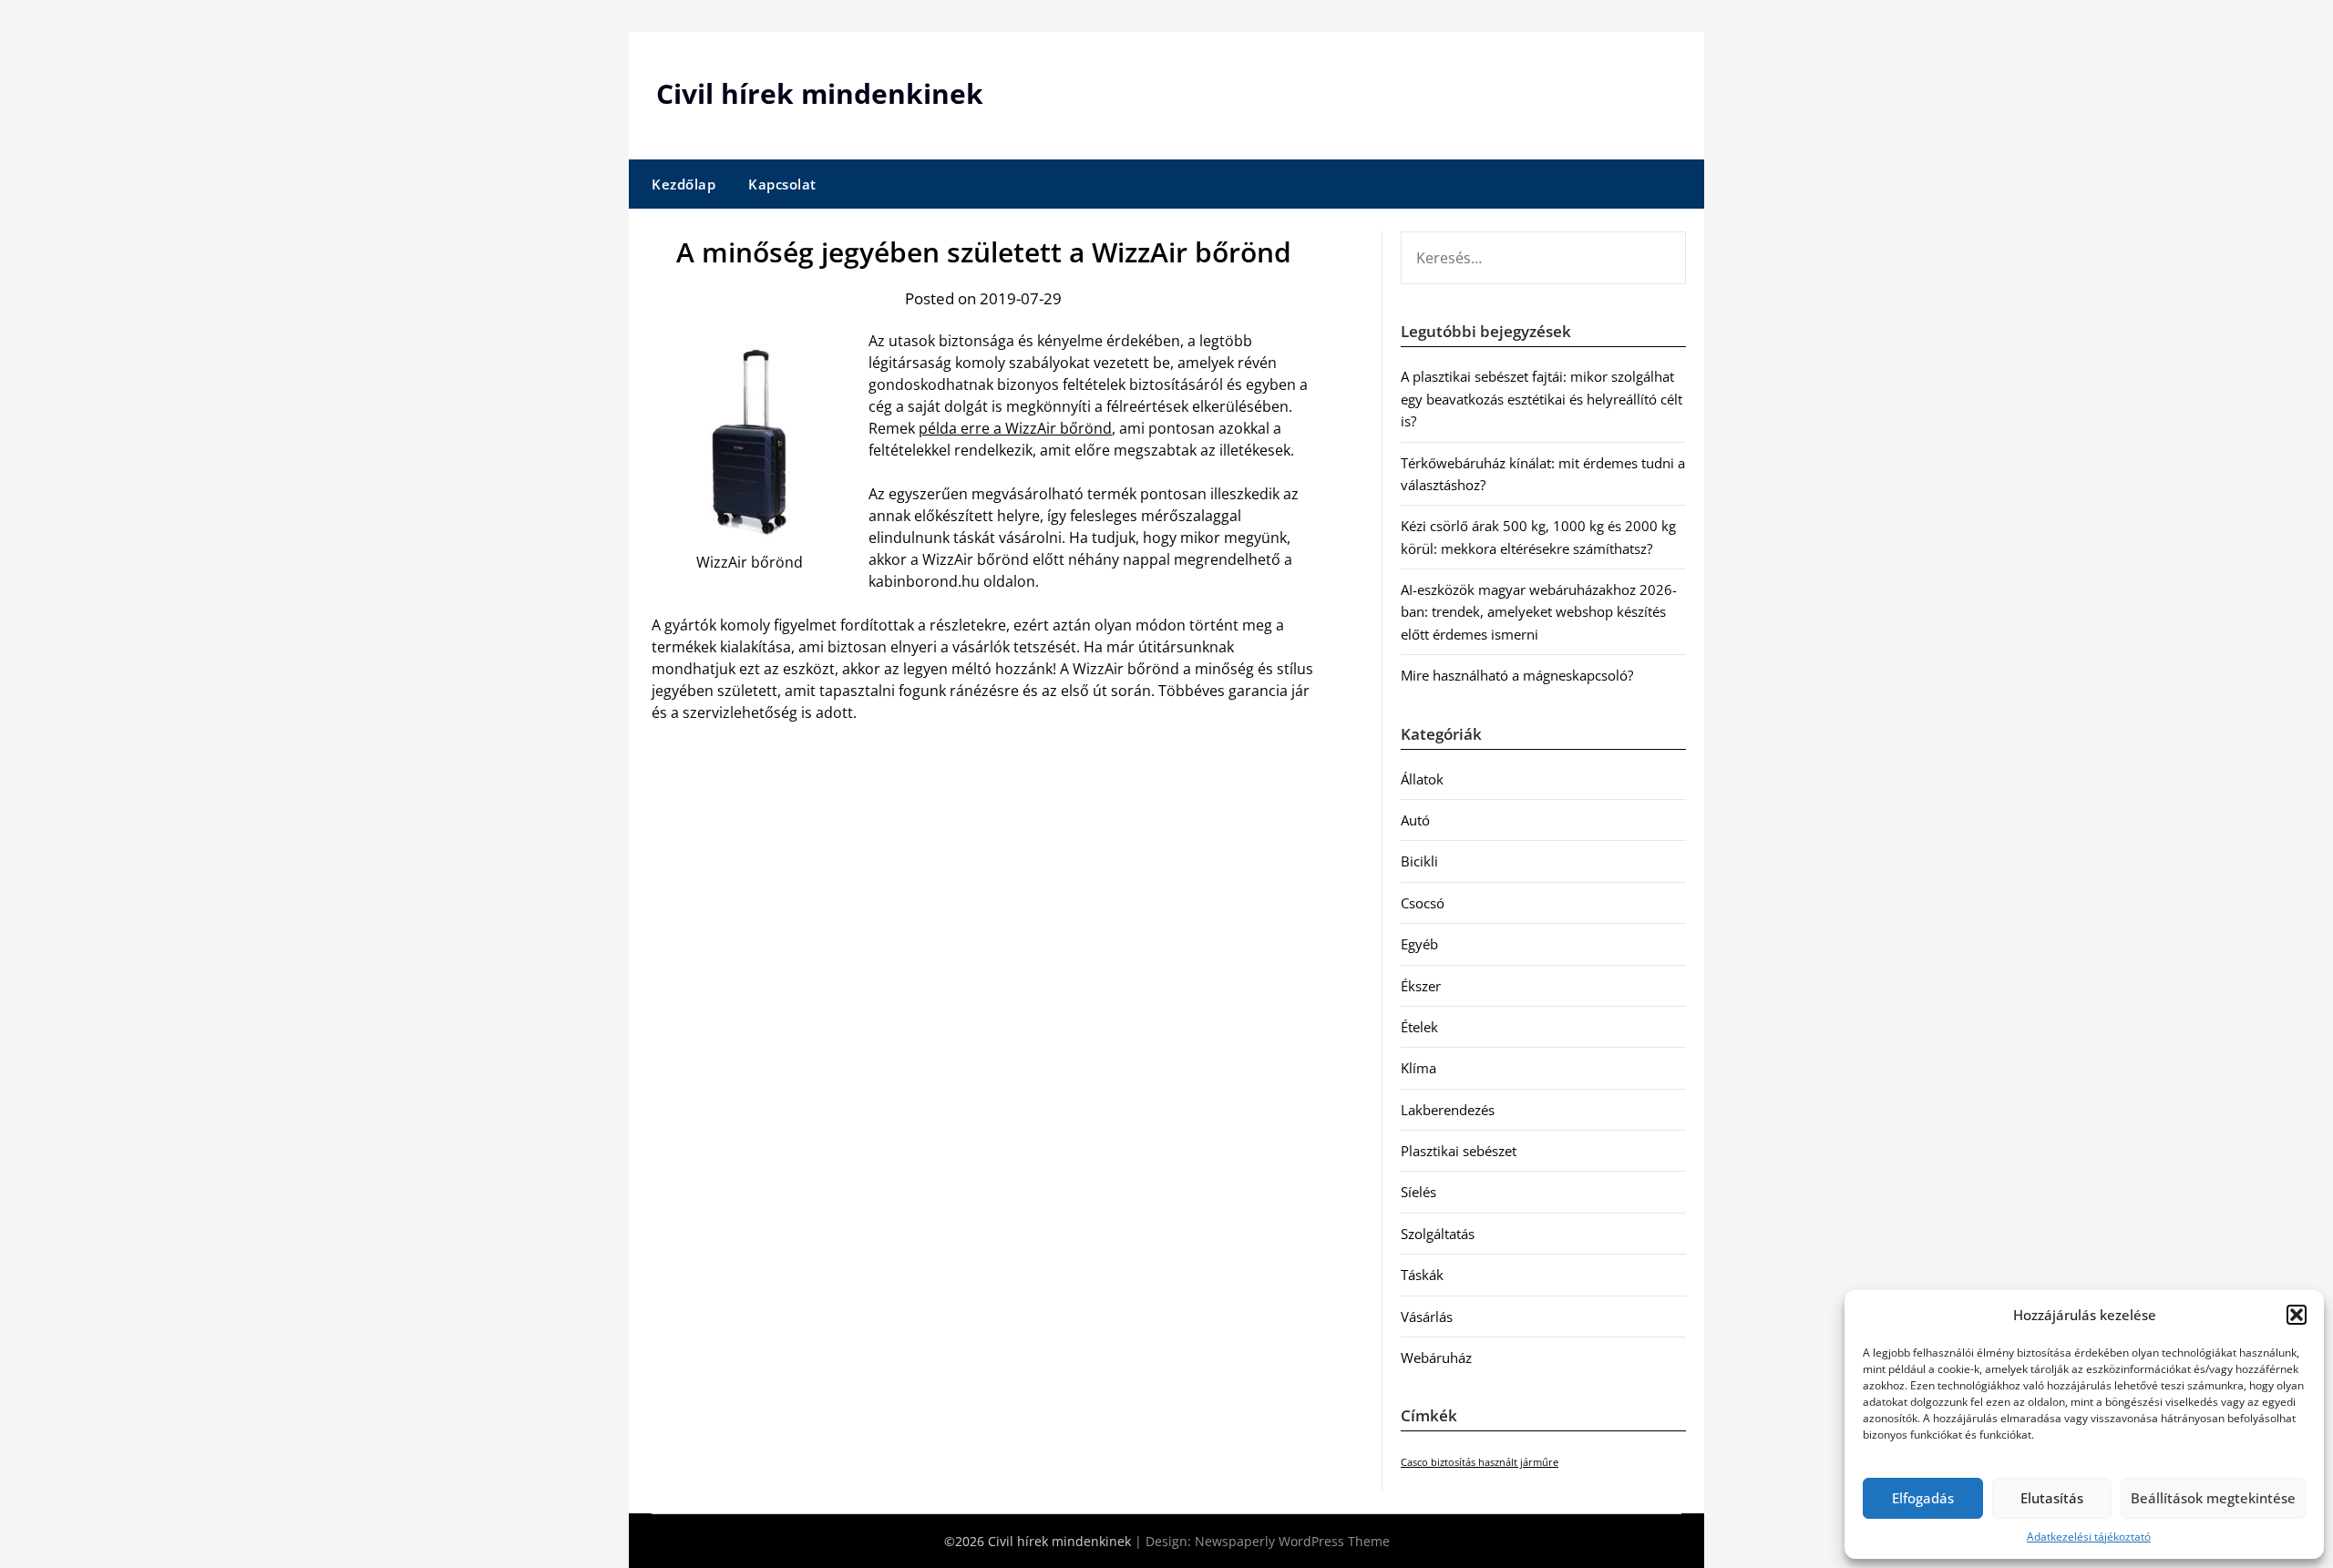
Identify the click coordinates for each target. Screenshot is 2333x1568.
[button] (2297, 1315)
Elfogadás (1923, 1498)
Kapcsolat (782, 184)
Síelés (1418, 1192)
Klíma (1418, 1068)
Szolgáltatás (1438, 1234)
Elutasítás (2052, 1498)
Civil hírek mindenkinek (820, 93)
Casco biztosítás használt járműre (1480, 1462)
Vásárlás (1427, 1317)
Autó (1415, 820)
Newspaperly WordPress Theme (1292, 1541)
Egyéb (1419, 944)
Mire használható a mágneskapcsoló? (1517, 675)
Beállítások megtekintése (2213, 1498)
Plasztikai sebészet (1459, 1151)
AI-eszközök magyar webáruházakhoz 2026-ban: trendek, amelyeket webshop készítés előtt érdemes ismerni (1539, 612)
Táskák (1422, 1275)
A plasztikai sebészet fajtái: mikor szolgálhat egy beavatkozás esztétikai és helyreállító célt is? (1542, 399)
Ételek (1419, 1027)
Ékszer (1421, 986)
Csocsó (1423, 903)
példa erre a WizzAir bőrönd (1015, 428)
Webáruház (1436, 1358)
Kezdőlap (683, 184)
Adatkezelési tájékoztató (2089, 1537)
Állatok (1422, 779)
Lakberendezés (1448, 1110)
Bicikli (1419, 861)
